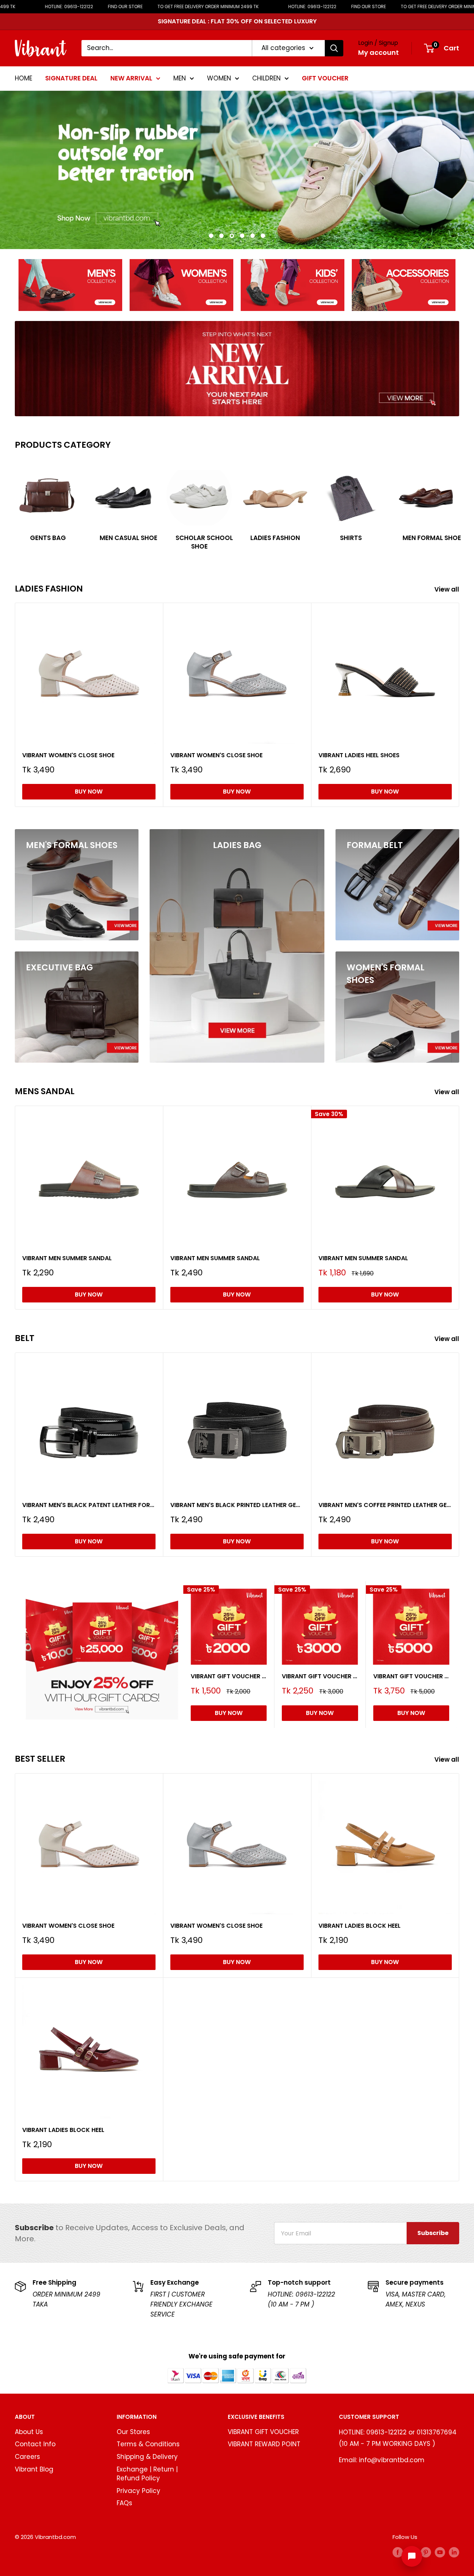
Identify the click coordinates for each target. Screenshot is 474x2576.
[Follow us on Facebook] (398, 2552)
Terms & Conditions (148, 2444)
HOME (24, 78)
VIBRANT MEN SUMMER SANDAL (67, 1258)
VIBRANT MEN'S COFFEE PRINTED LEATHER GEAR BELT (385, 1505)
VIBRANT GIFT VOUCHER (263, 2432)
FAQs (124, 2503)
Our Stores (133, 2432)
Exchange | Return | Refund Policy (147, 2474)
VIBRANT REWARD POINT (264, 2444)
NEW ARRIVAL (131, 78)
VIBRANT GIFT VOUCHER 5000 (411, 1676)
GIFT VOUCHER (325, 78)
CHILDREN (266, 78)
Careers (27, 2457)
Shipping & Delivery (147, 2457)
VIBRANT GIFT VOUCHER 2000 (229, 1676)
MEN (180, 78)
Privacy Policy (138, 2491)
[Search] (334, 48)
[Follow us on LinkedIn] (454, 2552)
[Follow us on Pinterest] (426, 2552)
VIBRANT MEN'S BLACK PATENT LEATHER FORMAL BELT (89, 1505)
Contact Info (35, 2444)
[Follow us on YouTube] (440, 2552)
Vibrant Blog (34, 2469)
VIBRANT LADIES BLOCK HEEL (360, 1926)
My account (378, 52)
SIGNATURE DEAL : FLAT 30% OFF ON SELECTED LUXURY (237, 21)
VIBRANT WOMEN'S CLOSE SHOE (68, 755)
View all (448, 589)
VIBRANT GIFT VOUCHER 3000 (320, 1676)
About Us (29, 2432)
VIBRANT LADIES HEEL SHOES (359, 755)
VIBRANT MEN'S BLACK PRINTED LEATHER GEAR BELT (237, 1505)
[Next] (459, 504)
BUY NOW (89, 792)
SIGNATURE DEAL (71, 78)
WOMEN (219, 78)
